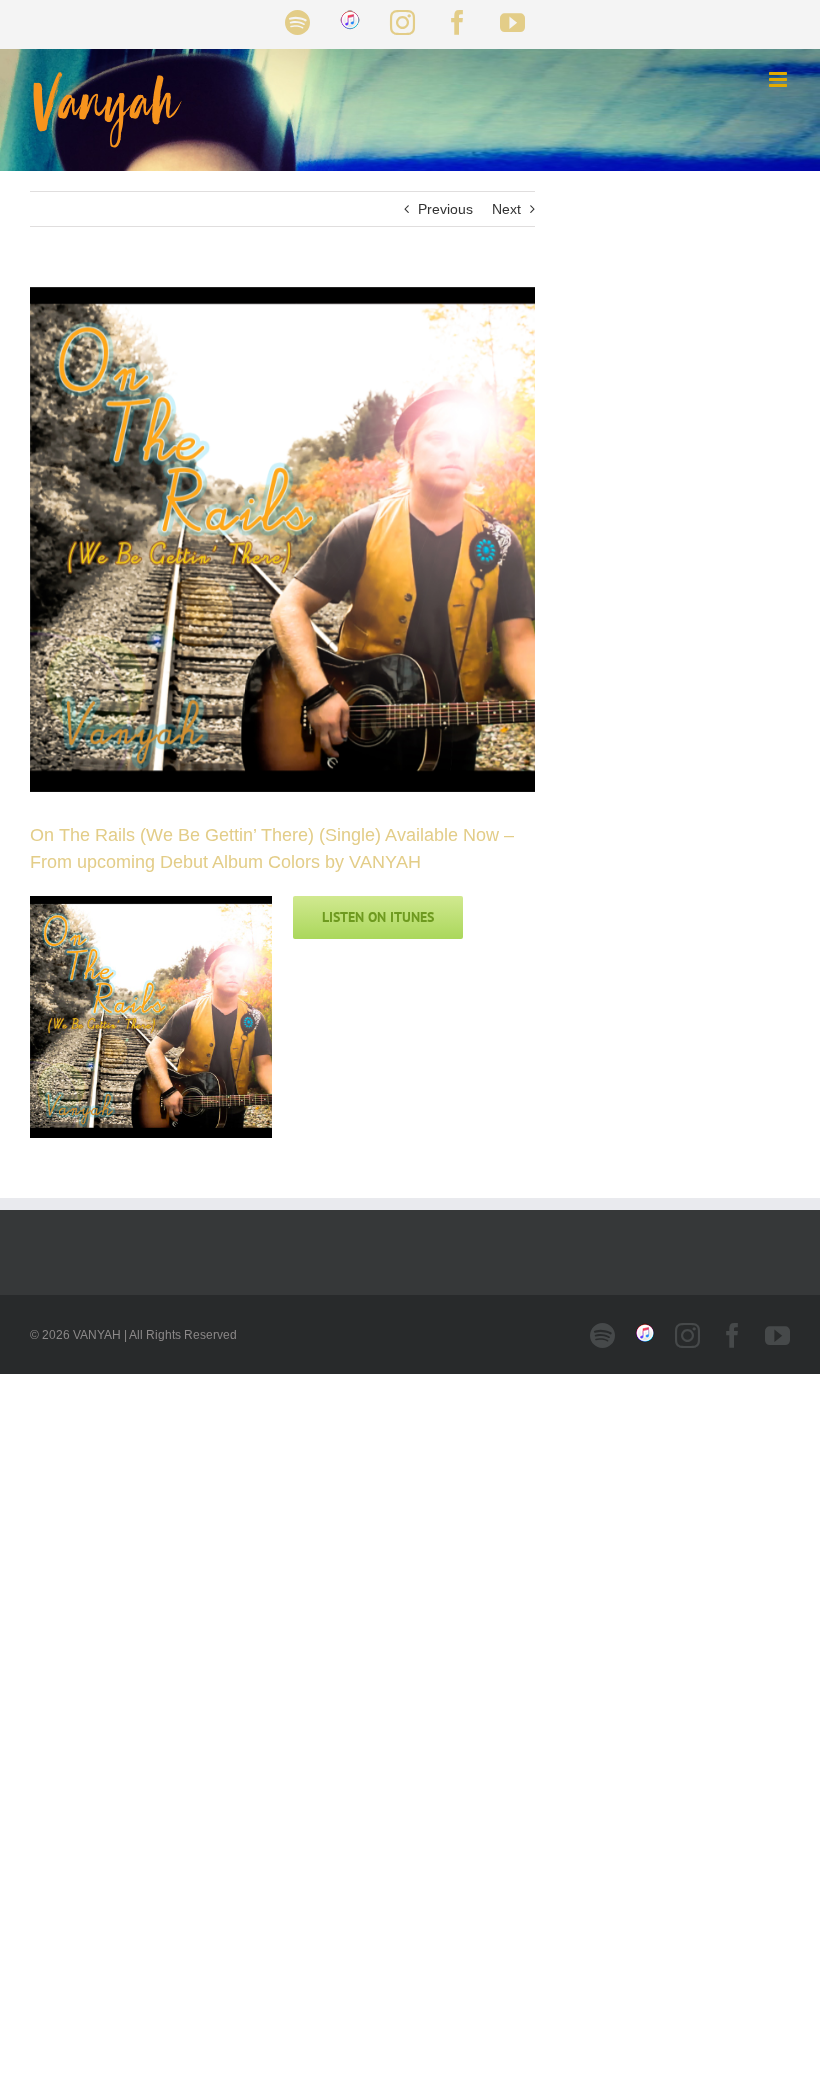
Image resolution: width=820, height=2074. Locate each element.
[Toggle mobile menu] (779, 79)
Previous (445, 209)
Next (506, 209)
